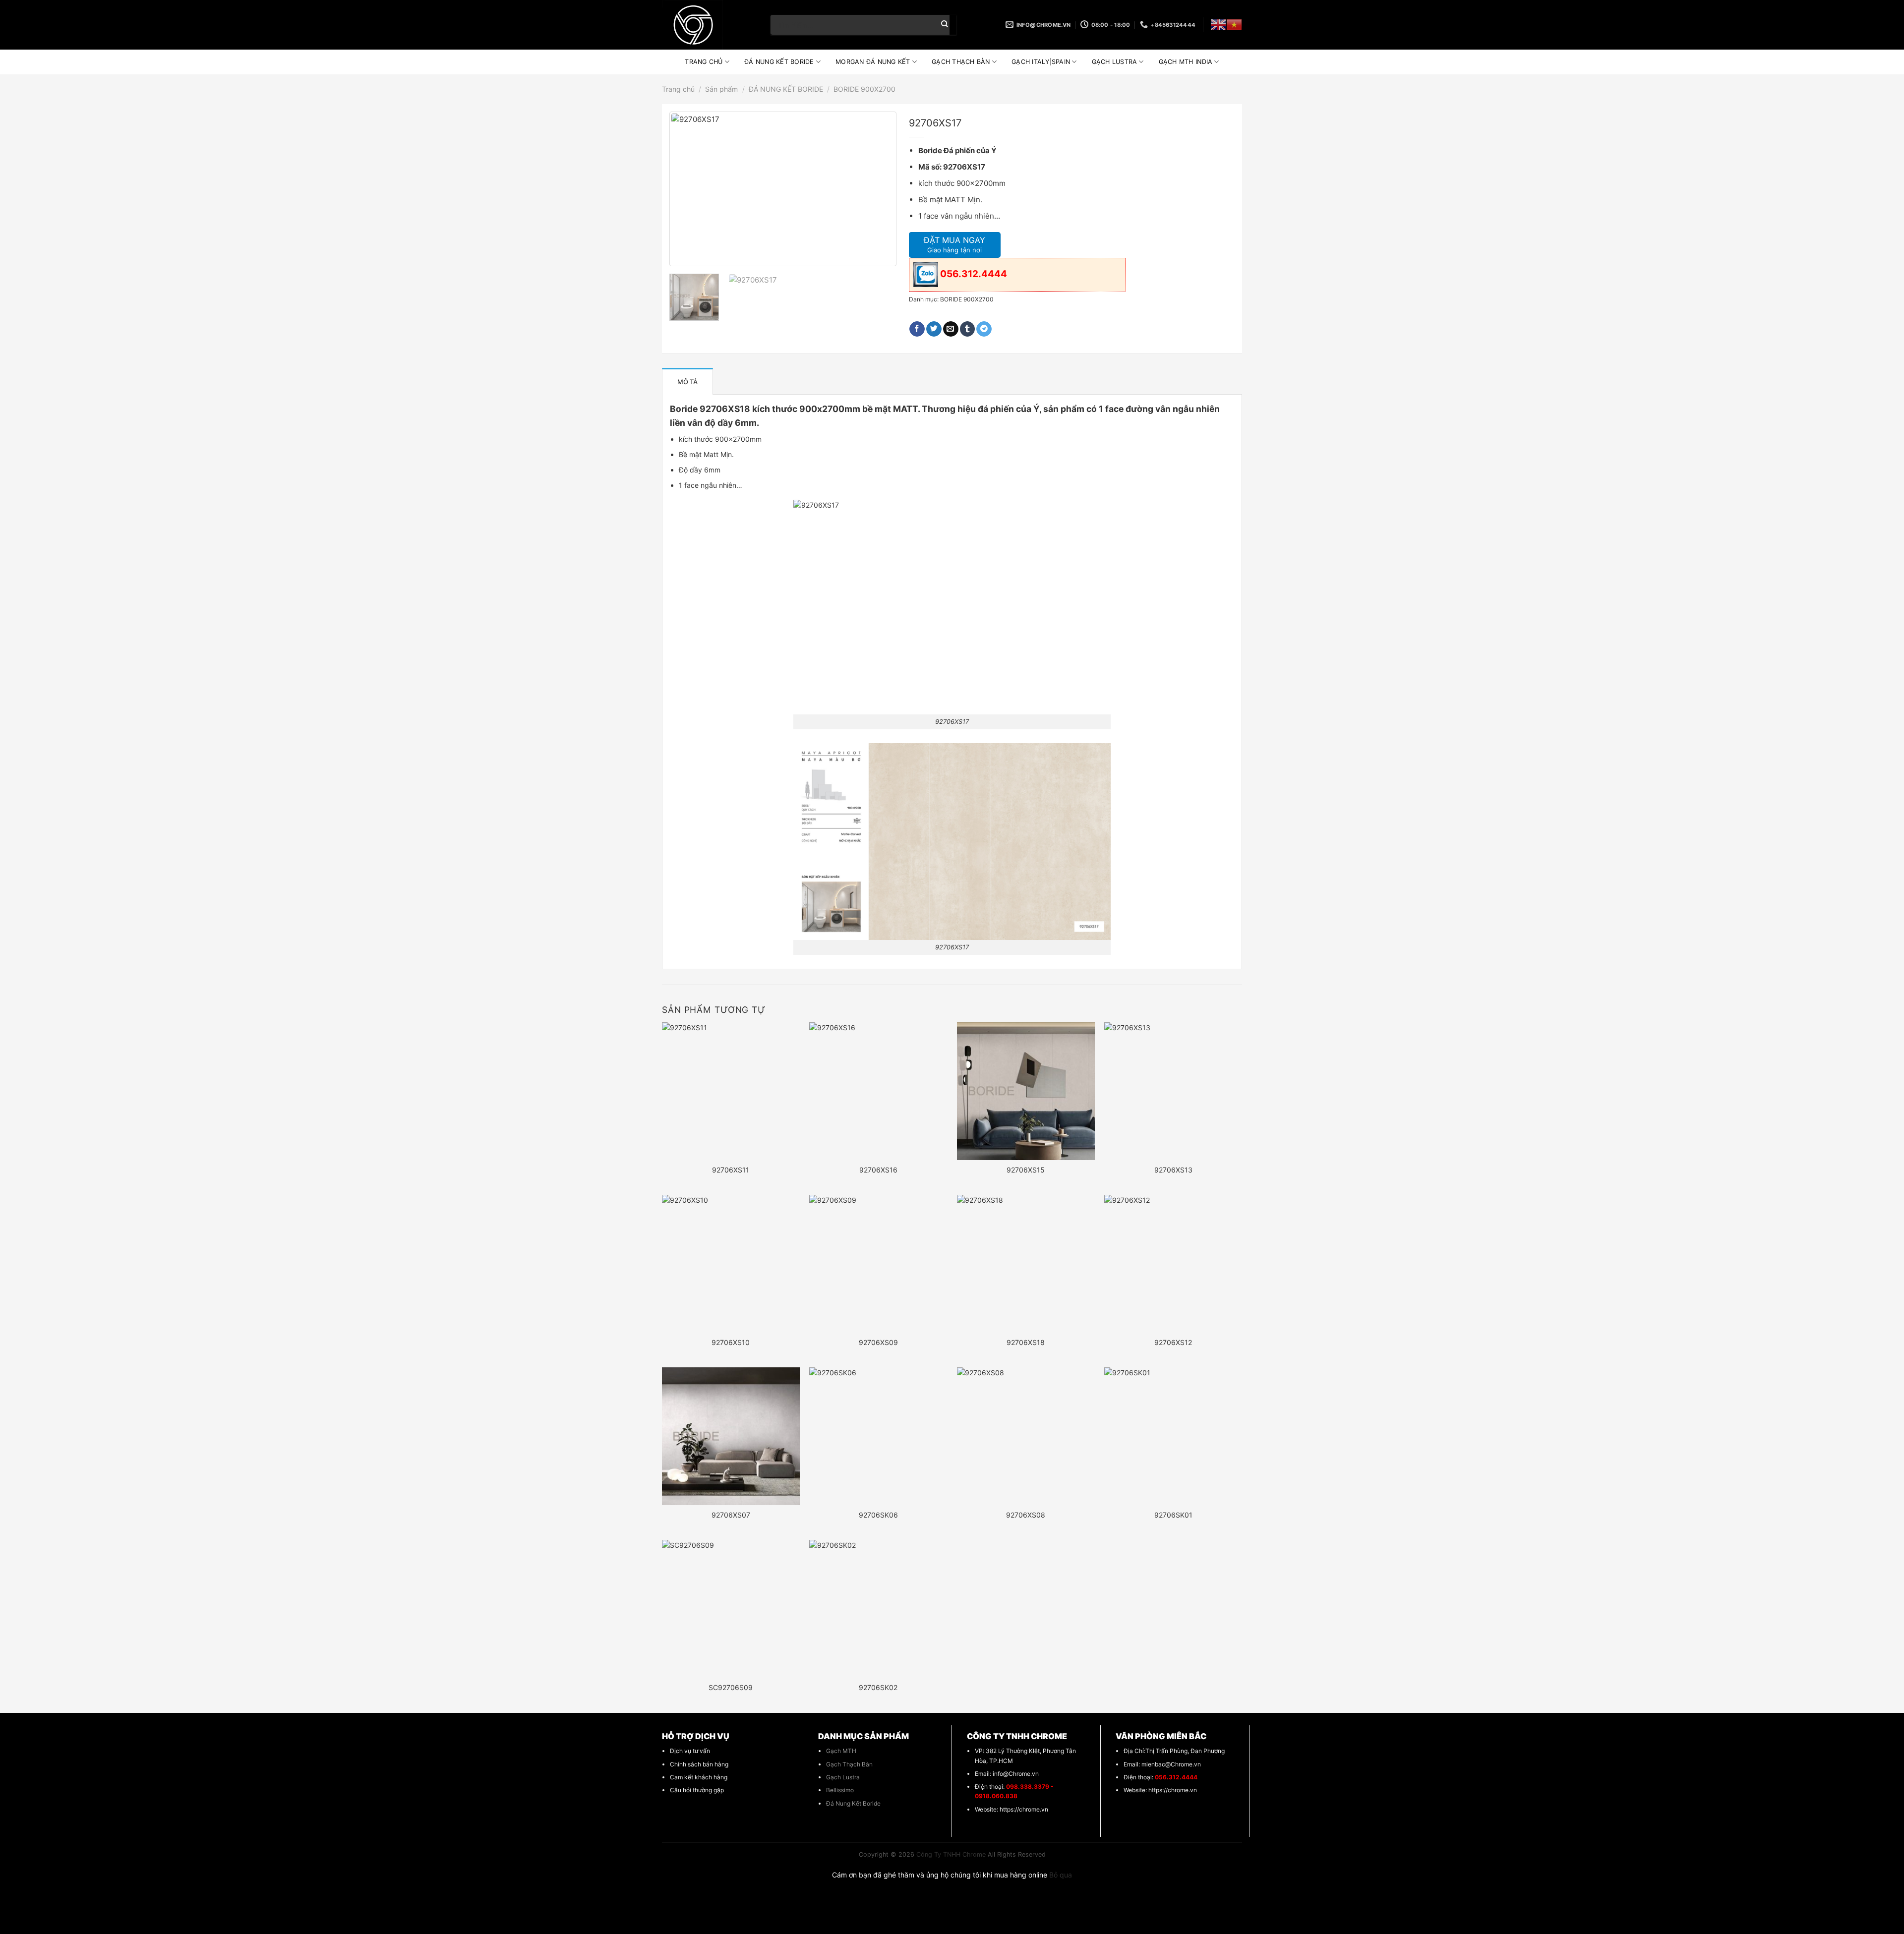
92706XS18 (1026, 1342)
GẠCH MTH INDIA (1186, 62)
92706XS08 (1026, 1515)
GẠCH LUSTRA (1115, 62)
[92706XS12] (1173, 1264)
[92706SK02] (878, 1609)
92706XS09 (878, 1342)
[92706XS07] (731, 1436)
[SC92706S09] (731, 1609)
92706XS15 (1026, 1170)
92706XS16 (878, 1170)
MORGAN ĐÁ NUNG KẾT (873, 62)
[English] (1218, 25)
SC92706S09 (731, 1687)
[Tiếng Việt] (1234, 25)
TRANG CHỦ (704, 62)
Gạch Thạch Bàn (849, 1764)
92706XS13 (1173, 1170)
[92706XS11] (731, 1091)
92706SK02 (878, 1687)
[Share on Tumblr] (968, 329)
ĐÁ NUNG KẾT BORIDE (779, 62)
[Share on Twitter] (934, 329)
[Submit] (945, 25)
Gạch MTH (841, 1751)
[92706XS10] (731, 1264)
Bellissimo (840, 1790)
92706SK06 (878, 1515)
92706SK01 (1173, 1515)
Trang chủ (678, 89)
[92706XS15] (1026, 1091)
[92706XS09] (878, 1264)
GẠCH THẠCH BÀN (961, 62)
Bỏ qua (1061, 1875)
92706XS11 (731, 1170)
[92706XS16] (878, 1091)
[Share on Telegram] (984, 329)
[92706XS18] (1026, 1264)
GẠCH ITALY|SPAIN (1041, 62)
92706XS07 (731, 1515)
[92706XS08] (1026, 1436)
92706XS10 (731, 1342)
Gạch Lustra (843, 1777)
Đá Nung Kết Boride (853, 1803)
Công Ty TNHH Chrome (951, 1854)
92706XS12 (1173, 1342)
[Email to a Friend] (951, 329)
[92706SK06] (878, 1436)
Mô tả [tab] (687, 382)
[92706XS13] (1173, 1091)
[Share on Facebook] (917, 329)
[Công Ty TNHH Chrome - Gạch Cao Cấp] (709, 25)
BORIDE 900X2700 (864, 89)
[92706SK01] (1173, 1436)
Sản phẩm (721, 89)
